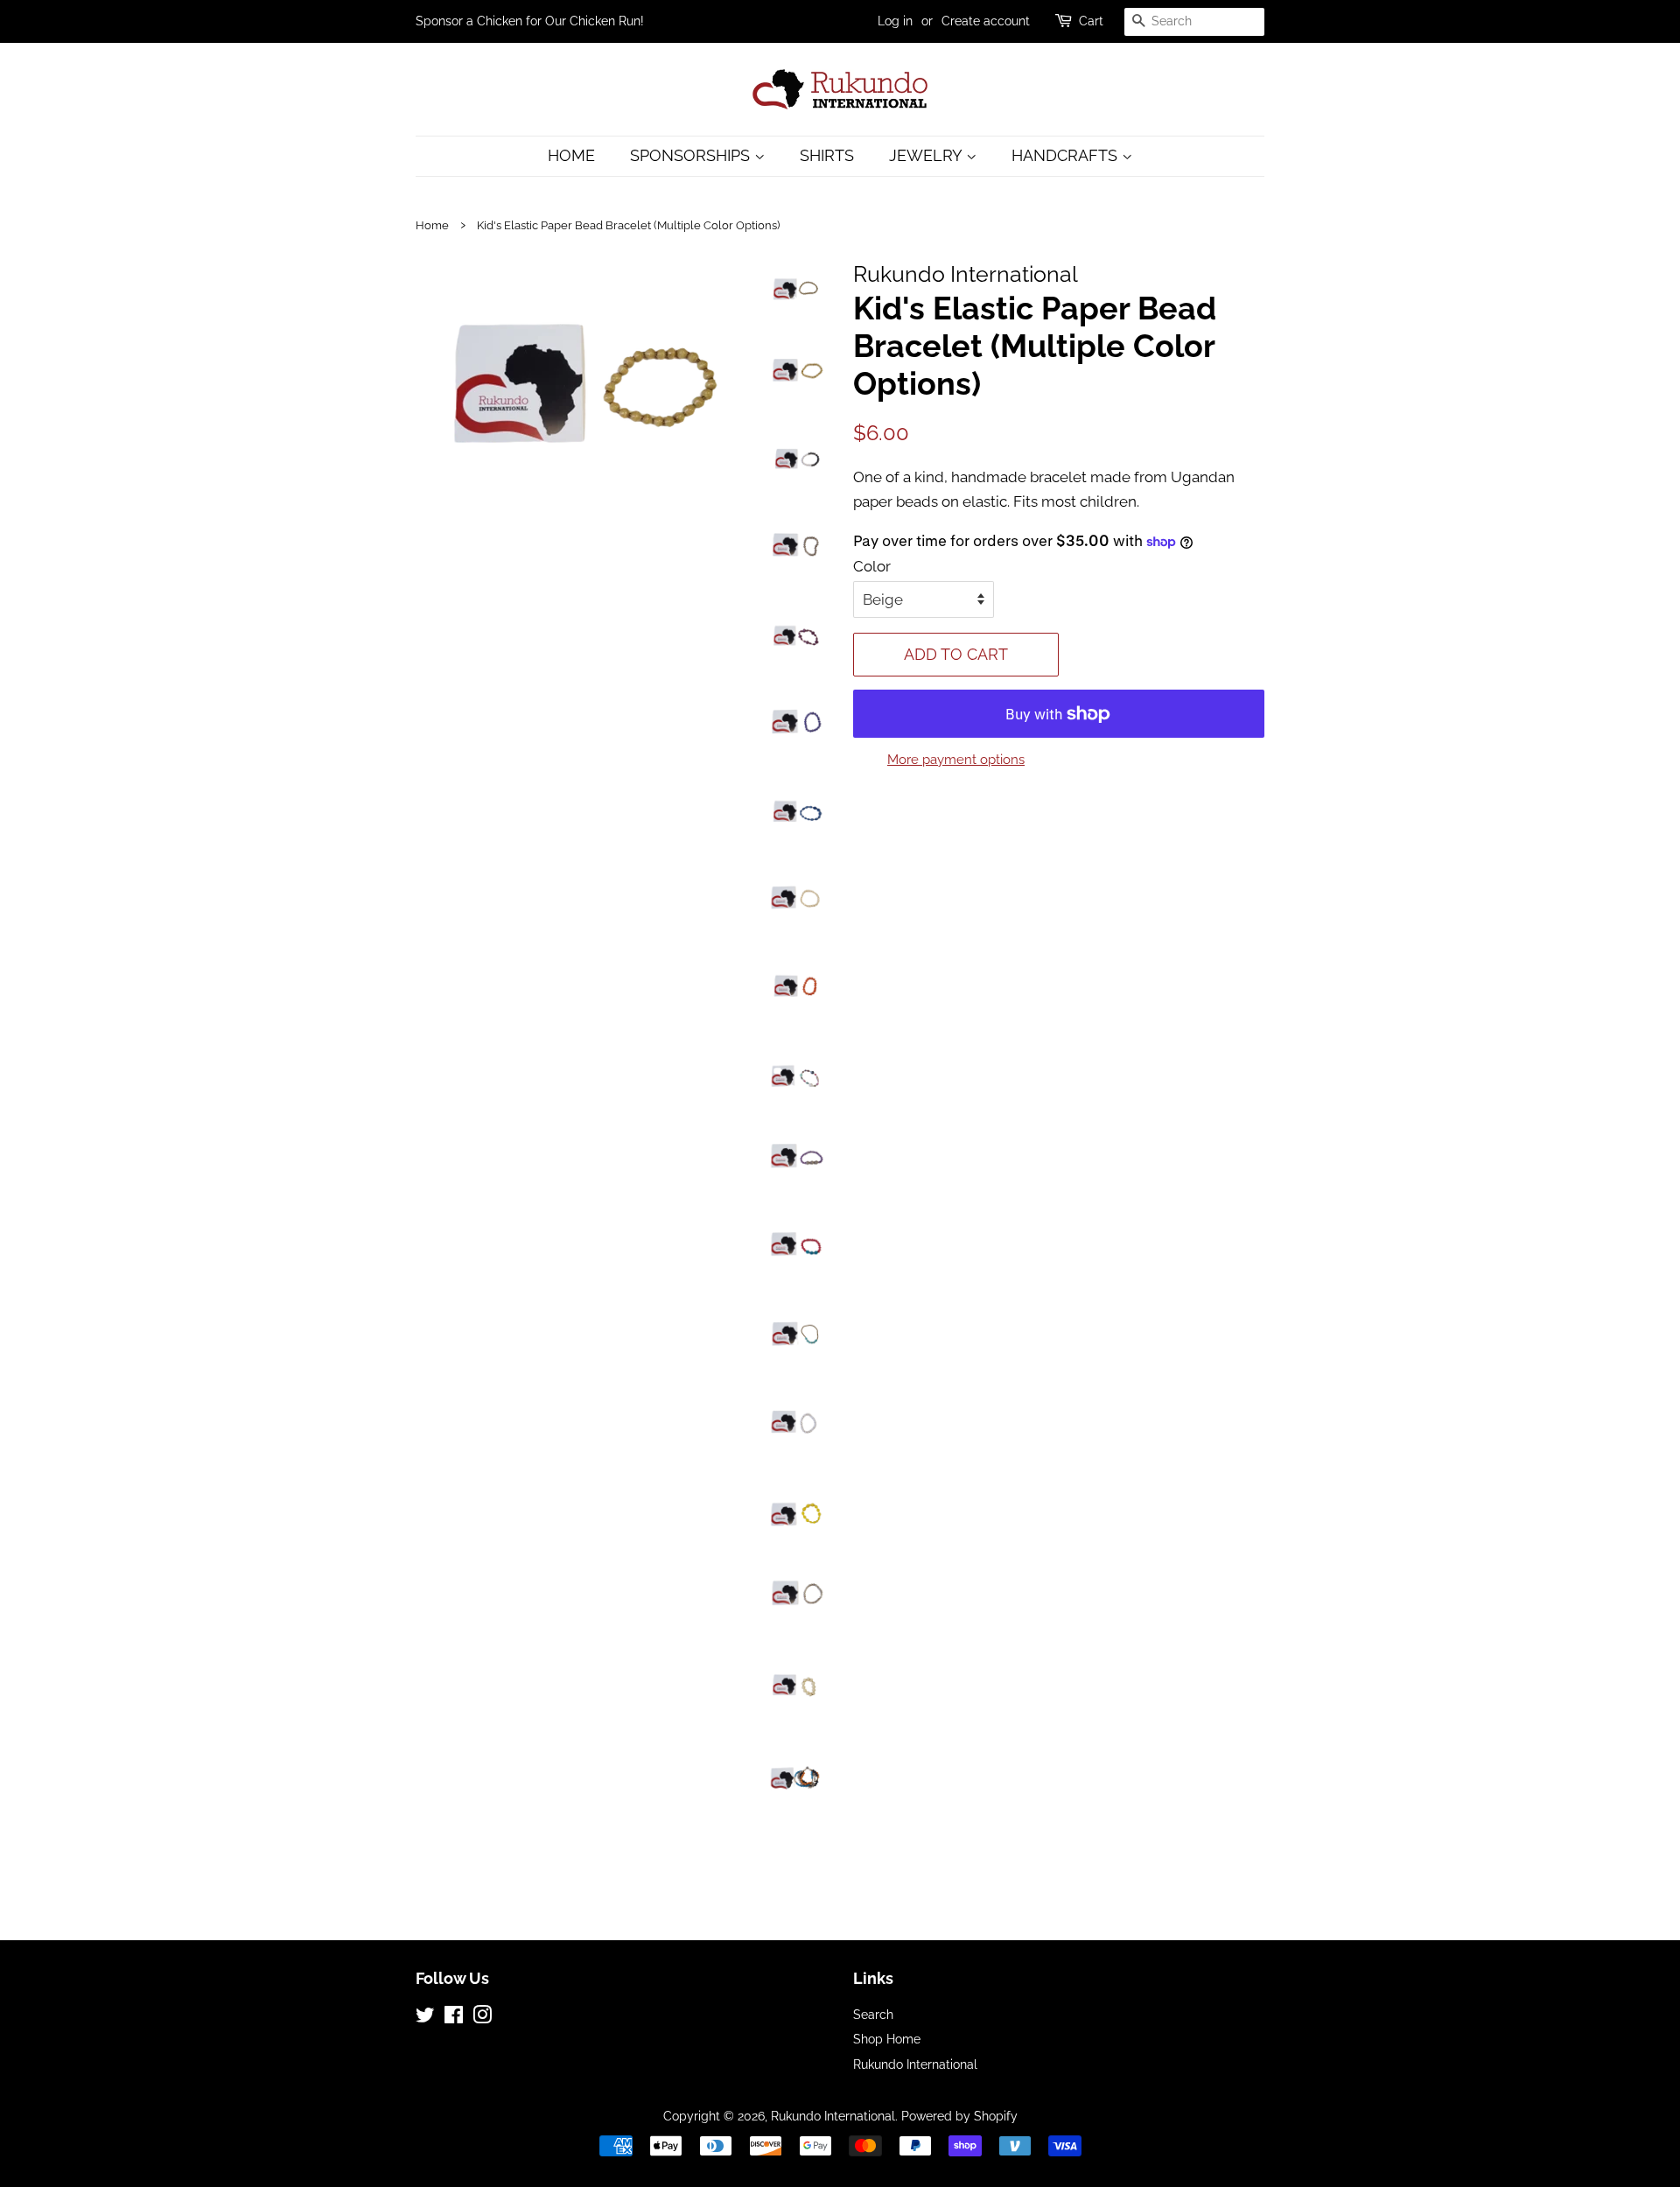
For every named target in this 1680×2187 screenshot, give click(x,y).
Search (873, 2014)
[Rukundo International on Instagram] (482, 2018)
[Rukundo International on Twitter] (425, 2018)
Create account (986, 21)
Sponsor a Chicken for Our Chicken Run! (530, 21)
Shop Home (887, 2039)
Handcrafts (1067, 155)
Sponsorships (692, 155)
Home (571, 155)
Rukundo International (915, 2064)
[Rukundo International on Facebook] (454, 2018)
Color (872, 566)
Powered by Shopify (959, 2116)
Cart (1091, 21)
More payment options (956, 760)
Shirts (827, 155)
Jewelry (927, 155)
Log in (895, 21)
